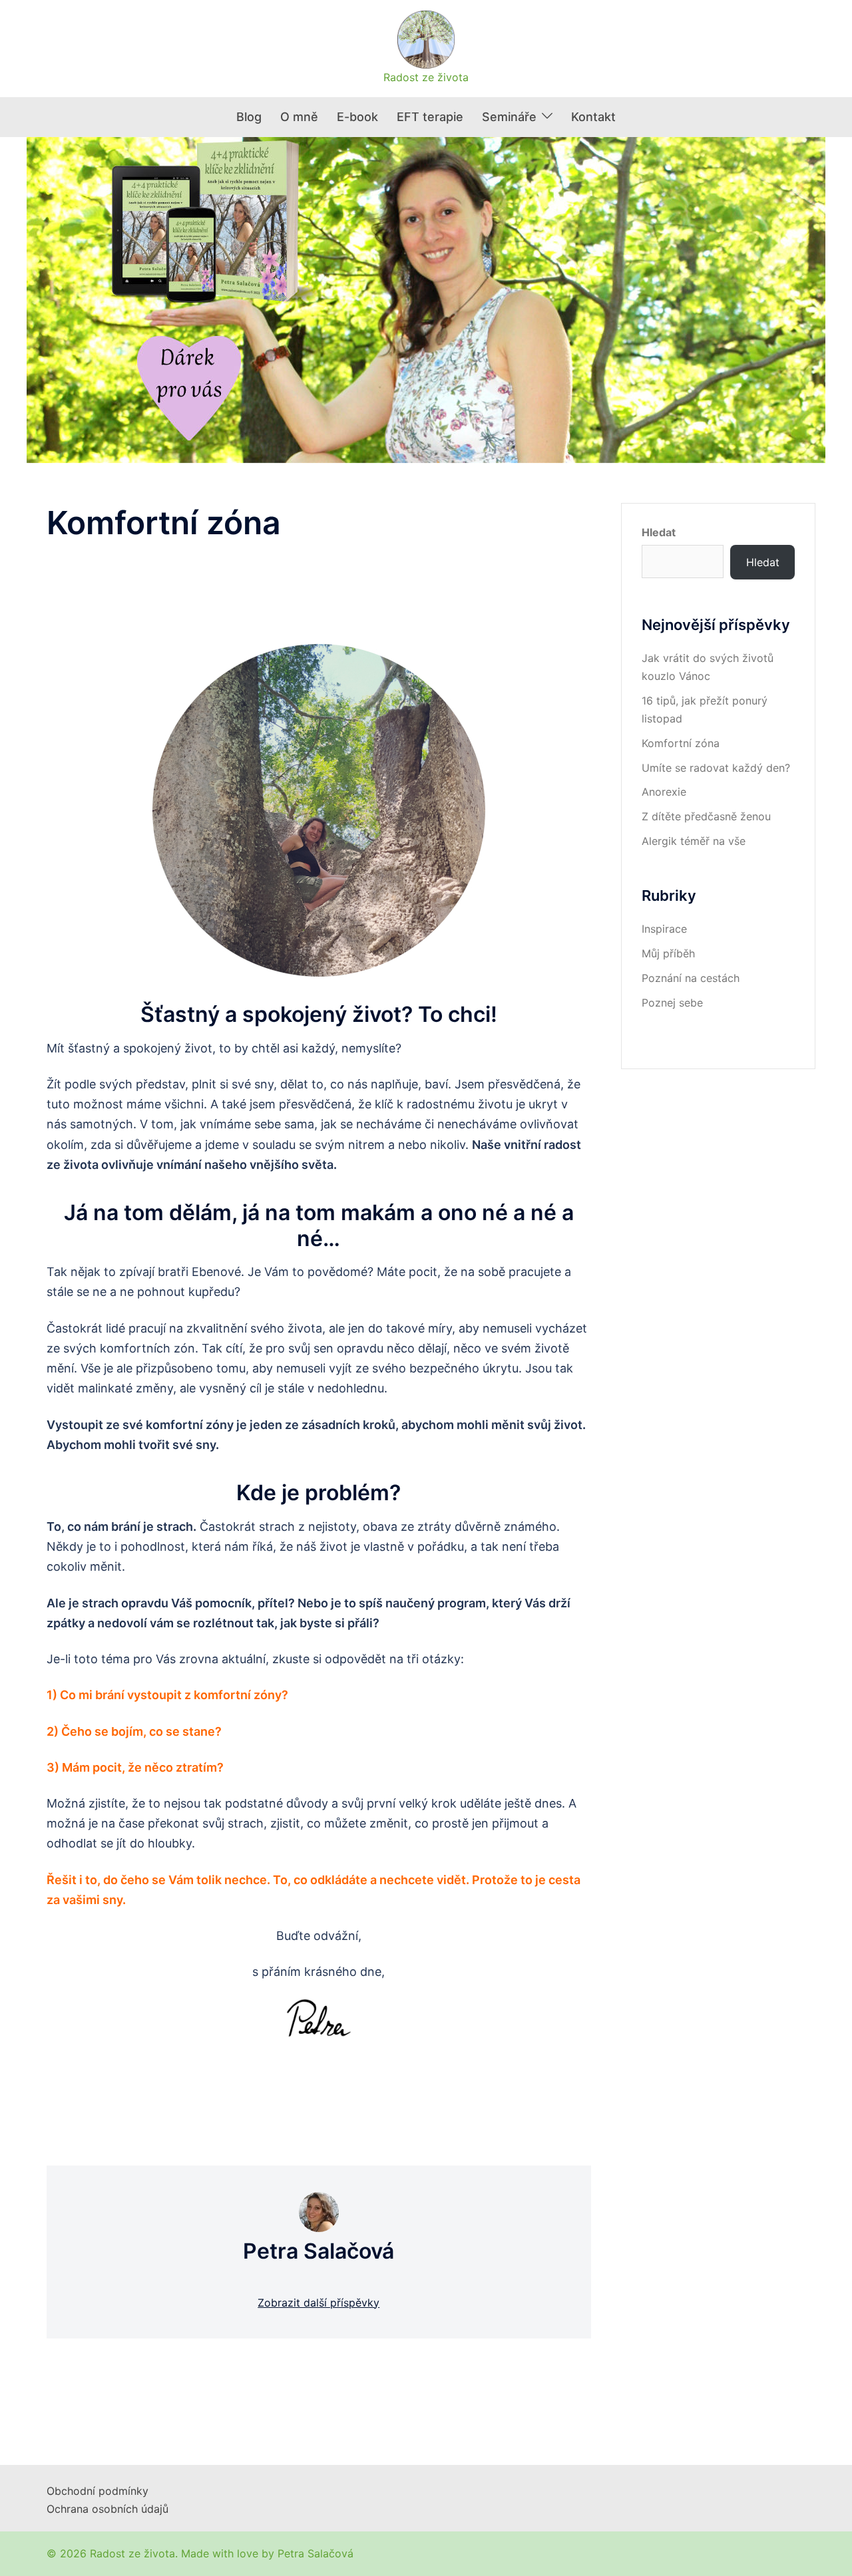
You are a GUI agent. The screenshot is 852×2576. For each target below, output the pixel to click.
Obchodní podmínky (98, 2491)
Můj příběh (668, 953)
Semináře (509, 117)
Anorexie (664, 792)
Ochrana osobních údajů (107, 2509)
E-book (357, 117)
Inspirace (664, 929)
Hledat (659, 532)
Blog (249, 117)
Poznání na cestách (691, 978)
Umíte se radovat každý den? (716, 768)
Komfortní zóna (681, 743)
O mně (299, 117)
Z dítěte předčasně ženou (706, 816)
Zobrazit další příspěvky (319, 2303)
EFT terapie (430, 117)
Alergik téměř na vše (694, 841)
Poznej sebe (672, 1003)
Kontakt (593, 117)
